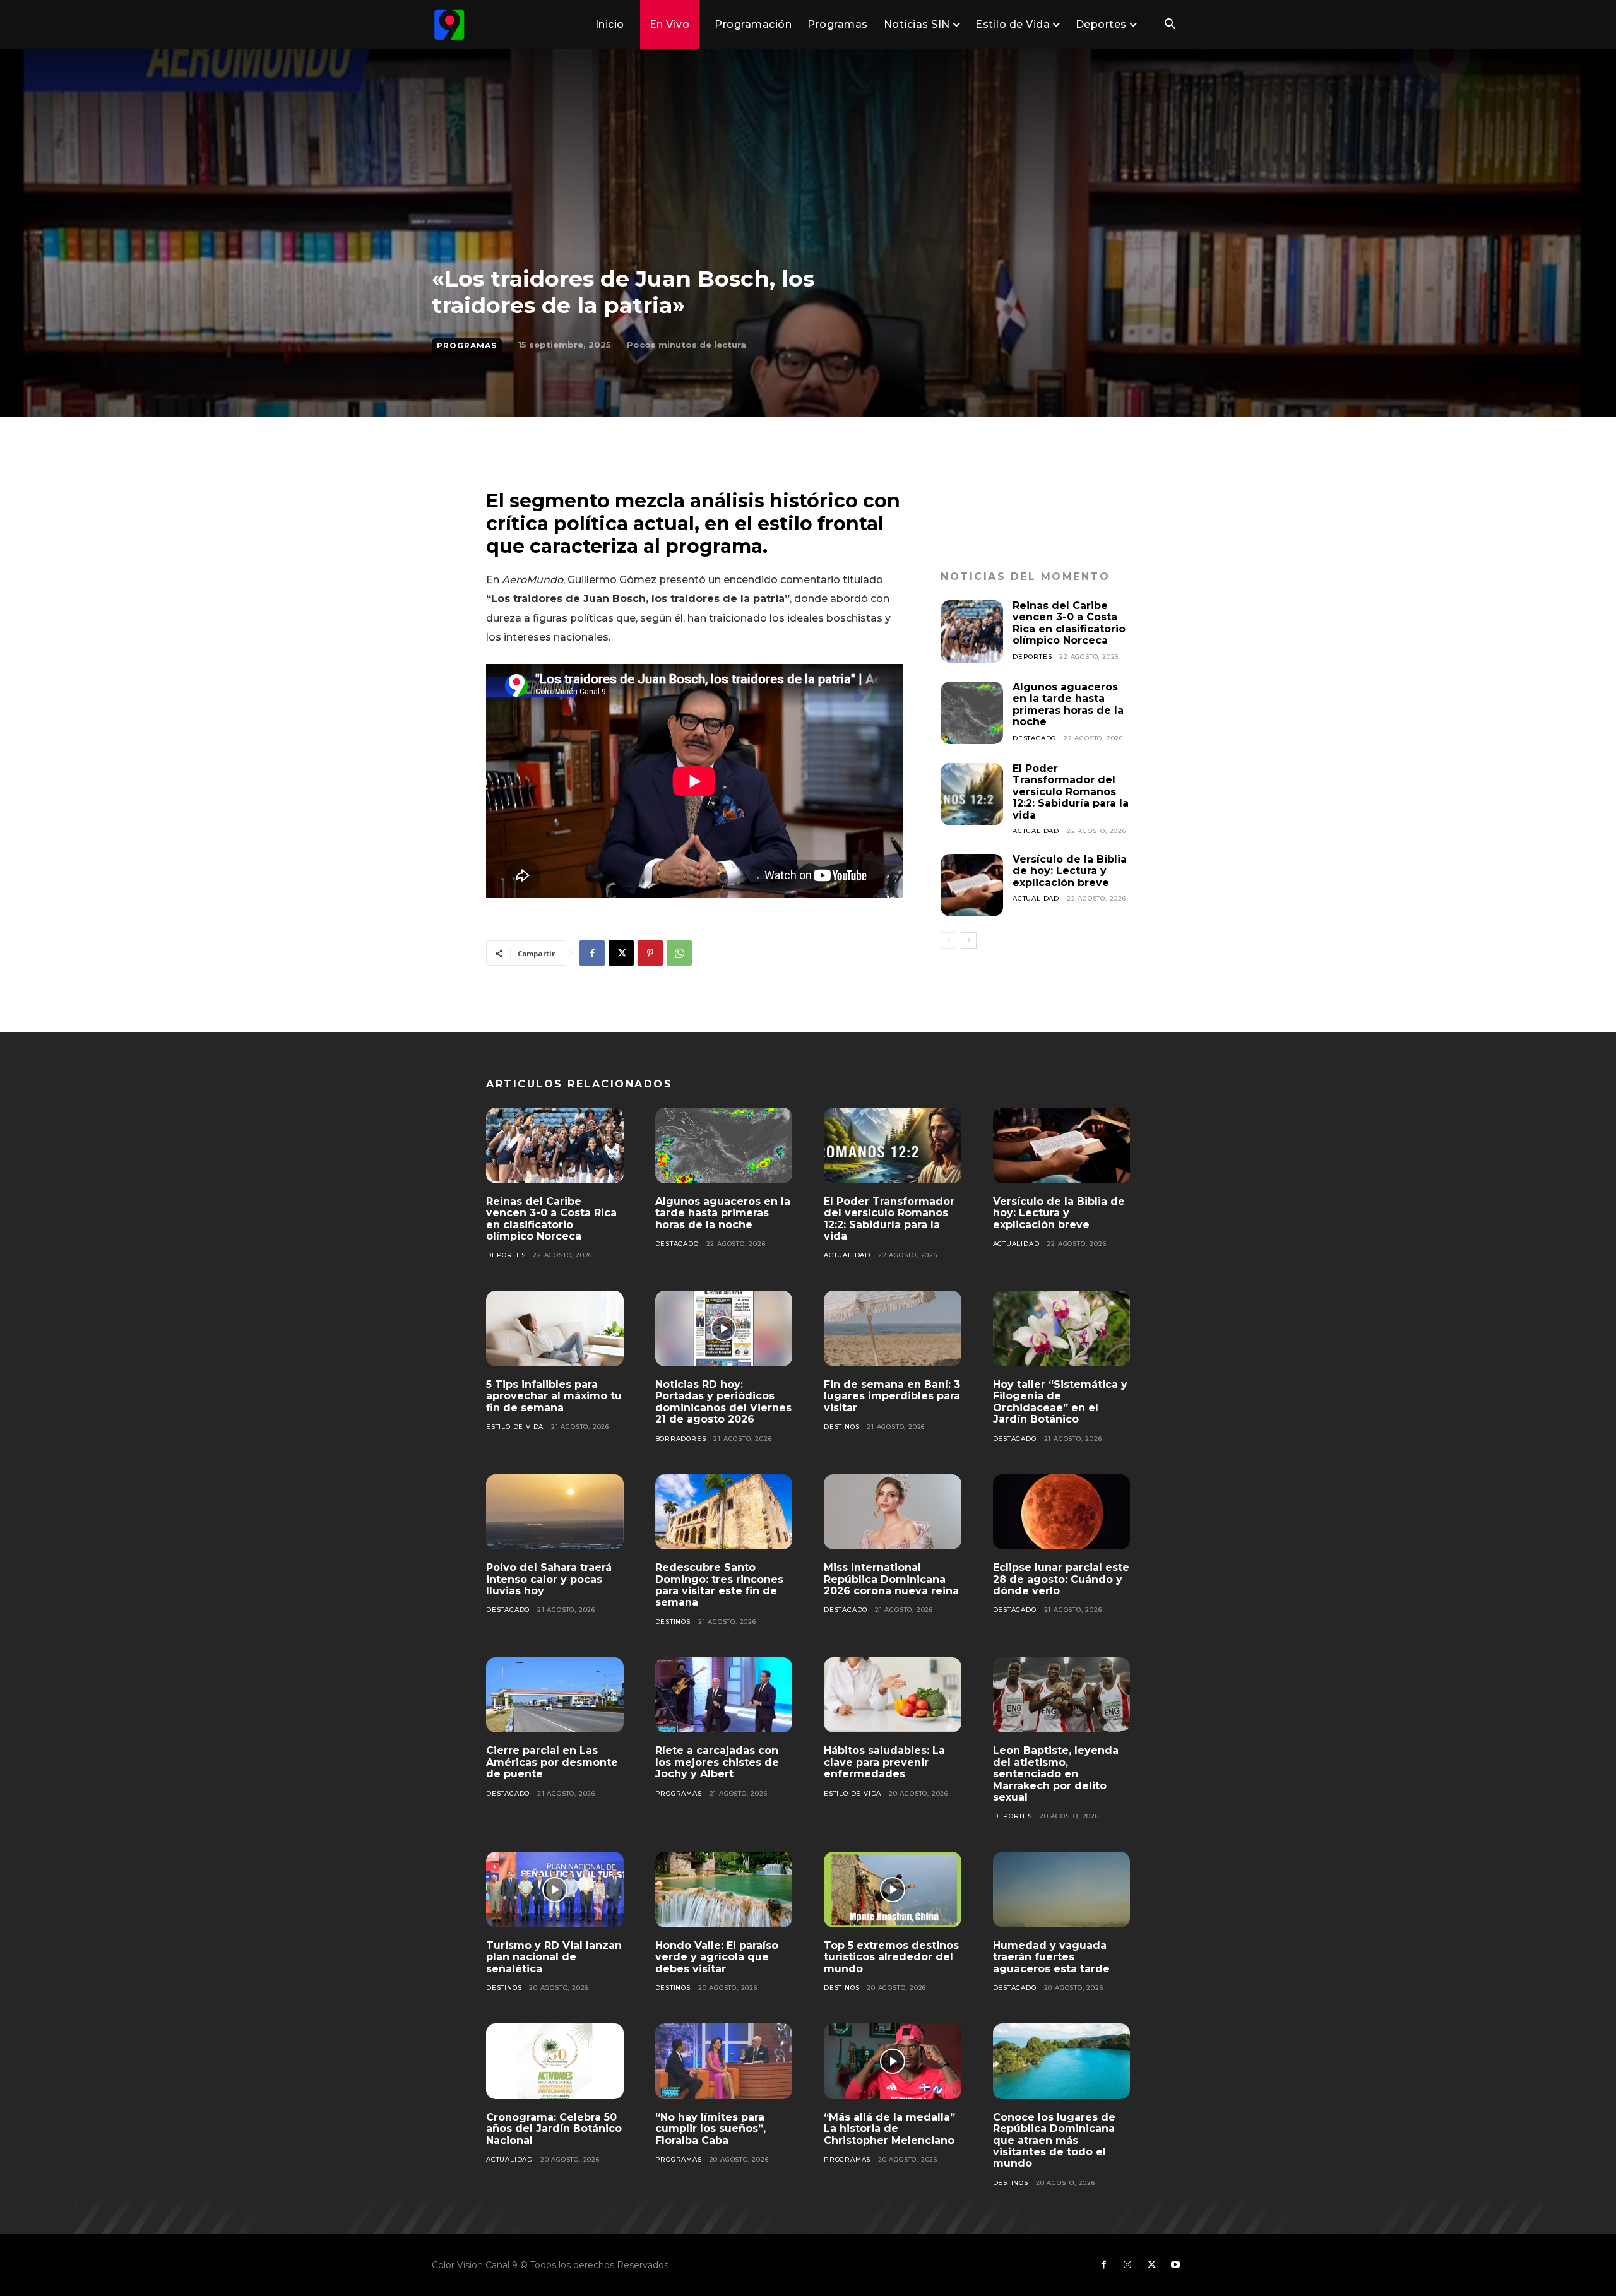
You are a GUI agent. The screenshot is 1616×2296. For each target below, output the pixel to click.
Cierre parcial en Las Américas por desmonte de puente (552, 1762)
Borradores (681, 1439)
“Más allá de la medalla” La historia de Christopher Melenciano (889, 2129)
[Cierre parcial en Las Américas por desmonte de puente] (555, 1695)
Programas (467, 346)
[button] (1170, 25)
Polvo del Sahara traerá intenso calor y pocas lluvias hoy (549, 1579)
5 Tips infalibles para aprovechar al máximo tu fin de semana (554, 1396)
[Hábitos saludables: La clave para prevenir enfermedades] (893, 1695)
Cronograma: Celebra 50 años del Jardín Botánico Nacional (554, 2129)
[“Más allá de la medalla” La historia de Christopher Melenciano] (893, 2061)
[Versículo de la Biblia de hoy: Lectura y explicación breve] (972, 885)
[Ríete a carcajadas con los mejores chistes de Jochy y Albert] (724, 1695)
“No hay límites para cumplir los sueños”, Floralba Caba (710, 2129)
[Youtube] (1175, 2265)
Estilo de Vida (515, 1427)
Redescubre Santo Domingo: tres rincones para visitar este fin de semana (719, 1585)
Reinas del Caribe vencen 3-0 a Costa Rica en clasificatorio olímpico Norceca (1069, 623)
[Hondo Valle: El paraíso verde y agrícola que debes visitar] (724, 1890)
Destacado (1034, 738)
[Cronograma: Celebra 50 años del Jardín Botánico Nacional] (555, 2061)
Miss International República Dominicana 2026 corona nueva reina (891, 1579)
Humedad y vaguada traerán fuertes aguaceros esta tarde (1051, 1957)
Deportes (1032, 657)
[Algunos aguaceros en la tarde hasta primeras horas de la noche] (972, 713)
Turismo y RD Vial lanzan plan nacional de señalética (554, 1957)
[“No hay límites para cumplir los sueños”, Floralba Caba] (724, 2061)
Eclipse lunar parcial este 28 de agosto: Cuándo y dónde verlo (1061, 1579)
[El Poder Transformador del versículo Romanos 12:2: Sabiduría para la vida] (972, 794)
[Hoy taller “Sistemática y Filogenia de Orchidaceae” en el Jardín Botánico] (1062, 1328)
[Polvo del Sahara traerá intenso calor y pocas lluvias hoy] (555, 1512)
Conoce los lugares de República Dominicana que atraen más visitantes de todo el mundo (1054, 2140)
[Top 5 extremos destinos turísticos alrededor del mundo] (893, 1890)
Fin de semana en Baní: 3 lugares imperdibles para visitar (892, 1396)
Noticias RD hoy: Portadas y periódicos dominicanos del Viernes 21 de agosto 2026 (723, 1402)
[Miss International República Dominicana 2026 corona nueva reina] (893, 1512)
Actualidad (1036, 831)
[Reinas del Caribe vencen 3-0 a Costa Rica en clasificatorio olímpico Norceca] (972, 631)
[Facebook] (592, 953)
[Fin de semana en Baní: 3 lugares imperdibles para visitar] (893, 1328)
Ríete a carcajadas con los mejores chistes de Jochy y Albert (717, 1762)
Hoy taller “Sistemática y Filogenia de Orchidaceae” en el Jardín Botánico (1060, 1402)
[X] (621, 953)
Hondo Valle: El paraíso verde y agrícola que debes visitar (717, 1957)
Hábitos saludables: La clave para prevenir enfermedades (884, 1762)
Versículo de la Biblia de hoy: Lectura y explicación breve (1070, 871)
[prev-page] (948, 940)
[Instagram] (1127, 2265)
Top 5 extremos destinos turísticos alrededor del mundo (891, 1957)
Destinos (841, 1427)
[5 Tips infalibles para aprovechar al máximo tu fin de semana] (555, 1328)
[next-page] (969, 940)
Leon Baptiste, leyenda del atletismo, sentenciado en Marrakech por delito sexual (1056, 1774)
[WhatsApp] (679, 953)
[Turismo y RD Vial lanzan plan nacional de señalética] (555, 1890)
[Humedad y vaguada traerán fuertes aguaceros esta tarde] (1062, 1890)
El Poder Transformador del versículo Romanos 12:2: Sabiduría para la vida (1071, 792)
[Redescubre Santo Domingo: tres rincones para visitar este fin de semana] (724, 1512)
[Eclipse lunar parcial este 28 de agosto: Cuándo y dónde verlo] (1062, 1512)
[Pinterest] (650, 953)
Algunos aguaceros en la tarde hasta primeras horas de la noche (1068, 704)
